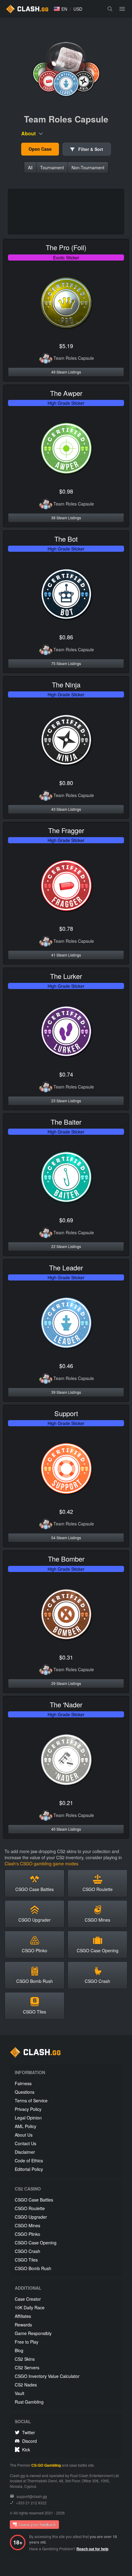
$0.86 (66, 637)
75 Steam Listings (66, 663)
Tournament (52, 167)
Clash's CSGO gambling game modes (41, 1863)
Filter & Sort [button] (90, 149)
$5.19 (66, 346)
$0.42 (66, 1511)
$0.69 (66, 1220)
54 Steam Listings (66, 1538)
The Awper (66, 393)
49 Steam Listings (66, 372)
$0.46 (66, 1366)
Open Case (40, 149)
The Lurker (66, 976)
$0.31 (66, 1657)
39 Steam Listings (66, 1392)
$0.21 (66, 1803)
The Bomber (66, 1559)
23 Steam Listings (66, 1101)
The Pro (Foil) (66, 247)
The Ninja (66, 684)
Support (66, 1413)
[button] (60, 9)
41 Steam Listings (66, 955)
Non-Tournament (88, 167)
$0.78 (66, 928)
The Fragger (66, 830)
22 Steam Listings (66, 1246)
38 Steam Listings (66, 518)
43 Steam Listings (66, 809)
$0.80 (66, 783)
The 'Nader (66, 1704)
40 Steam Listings (66, 1829)
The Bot (66, 539)
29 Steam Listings (66, 1683)
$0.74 (66, 1074)
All (30, 167)
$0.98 (66, 491)
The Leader (66, 1267)
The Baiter (66, 1122)
